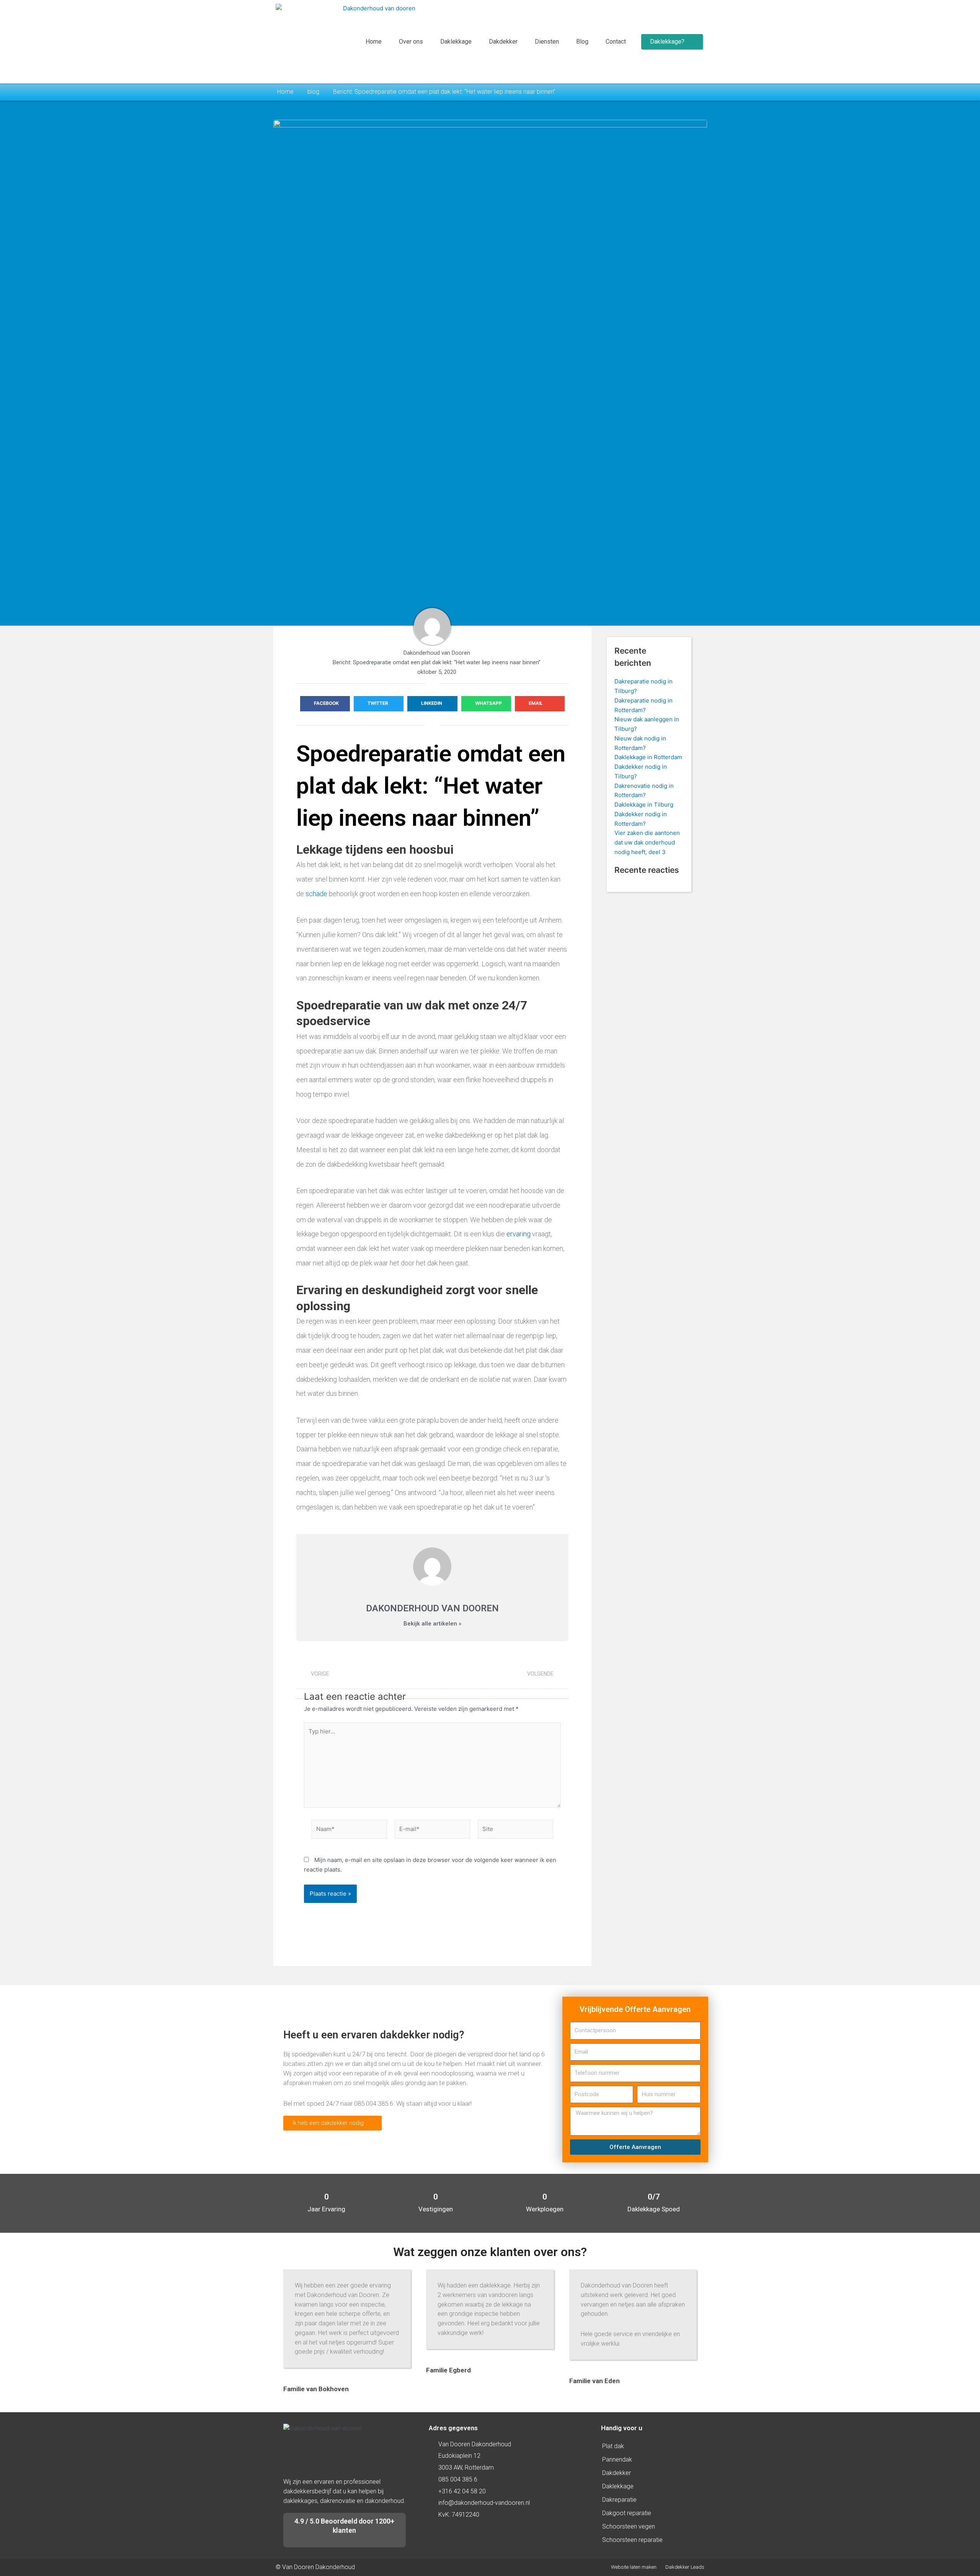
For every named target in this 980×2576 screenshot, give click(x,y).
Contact (616, 42)
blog (313, 92)
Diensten (547, 42)
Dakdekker (503, 42)
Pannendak (617, 2459)
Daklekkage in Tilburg (644, 805)
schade (316, 894)
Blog (582, 42)
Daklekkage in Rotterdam (648, 757)
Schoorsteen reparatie (632, 2540)
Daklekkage (456, 42)
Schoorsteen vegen (629, 2526)
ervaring (519, 1234)
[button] (325, 704)
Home (374, 42)
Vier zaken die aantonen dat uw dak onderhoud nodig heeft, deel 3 (647, 842)
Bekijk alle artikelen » (432, 1624)
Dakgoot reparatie (627, 2513)
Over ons (411, 42)
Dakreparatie (619, 2500)
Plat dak (613, 2446)
